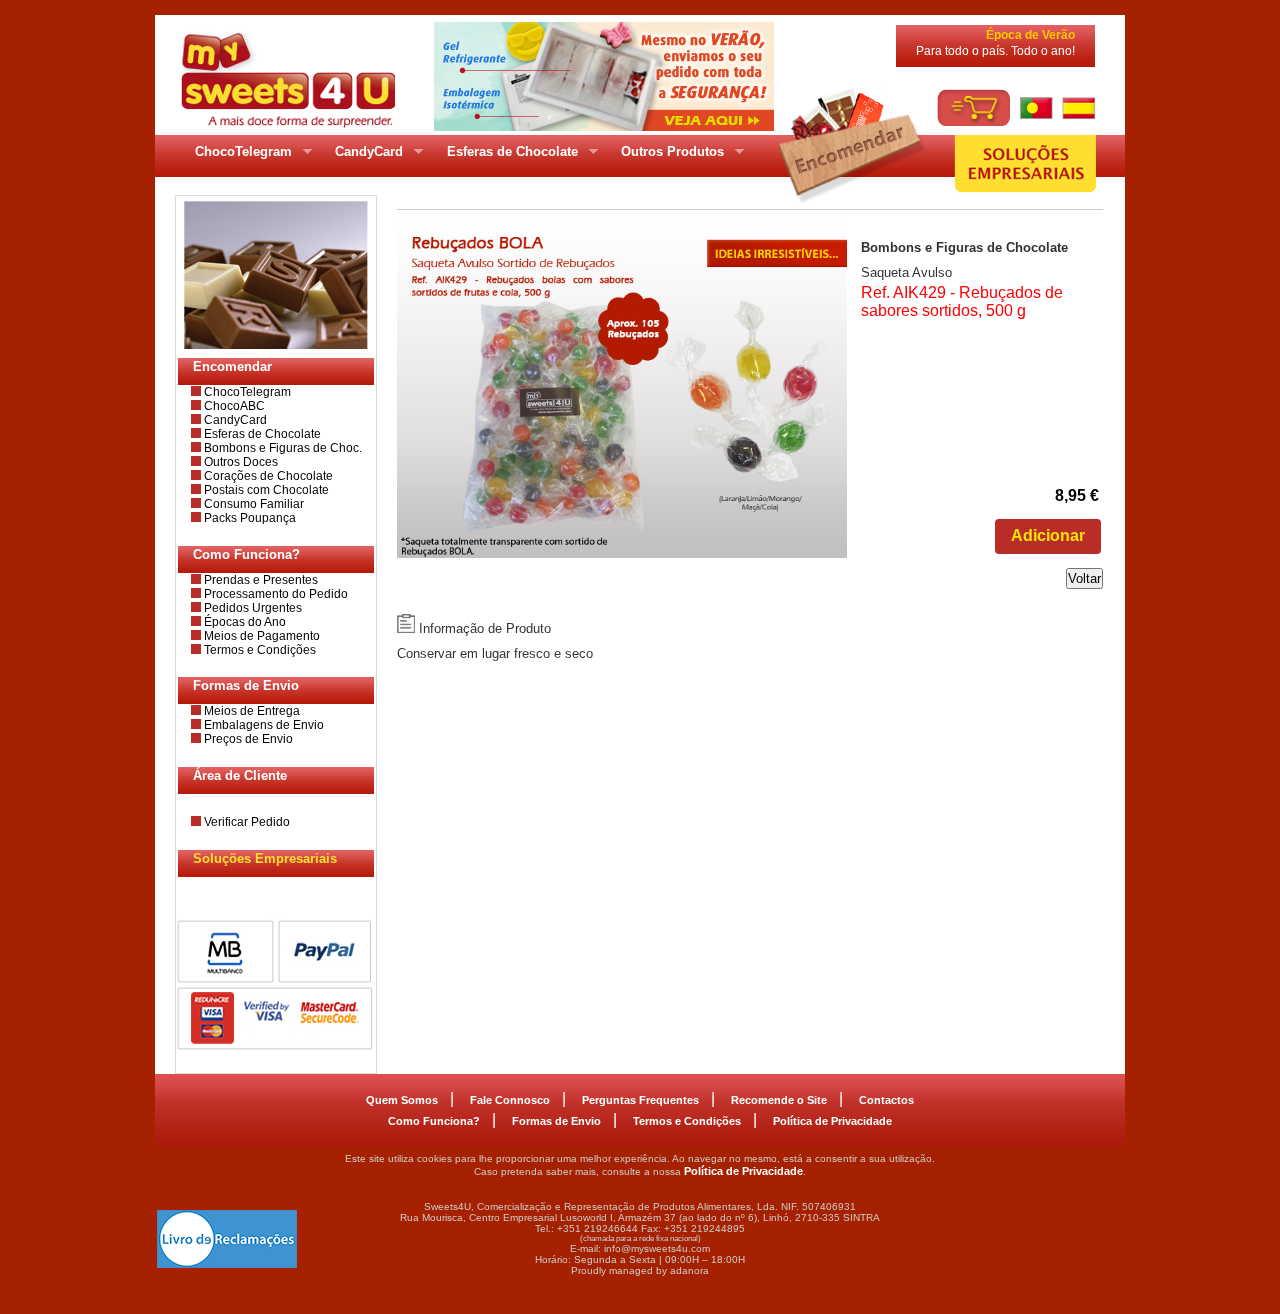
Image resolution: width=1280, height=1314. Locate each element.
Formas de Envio (556, 1121)
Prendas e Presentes (259, 580)
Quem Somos (402, 1100)
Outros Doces (239, 462)
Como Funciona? (434, 1121)
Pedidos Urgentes (251, 608)
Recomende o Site (779, 1100)
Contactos (886, 1100)
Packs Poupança (248, 518)
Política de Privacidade (832, 1121)
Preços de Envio (247, 739)
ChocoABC (233, 406)
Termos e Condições (258, 650)
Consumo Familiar (252, 504)
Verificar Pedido (245, 822)
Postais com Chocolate (265, 490)
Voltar (1084, 578)
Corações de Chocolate (267, 476)
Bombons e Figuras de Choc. (281, 448)
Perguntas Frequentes (640, 1100)
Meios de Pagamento (260, 636)
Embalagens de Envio (262, 725)
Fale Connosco (510, 1100)
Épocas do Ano (243, 622)
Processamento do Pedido (274, 594)
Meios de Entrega (250, 711)
